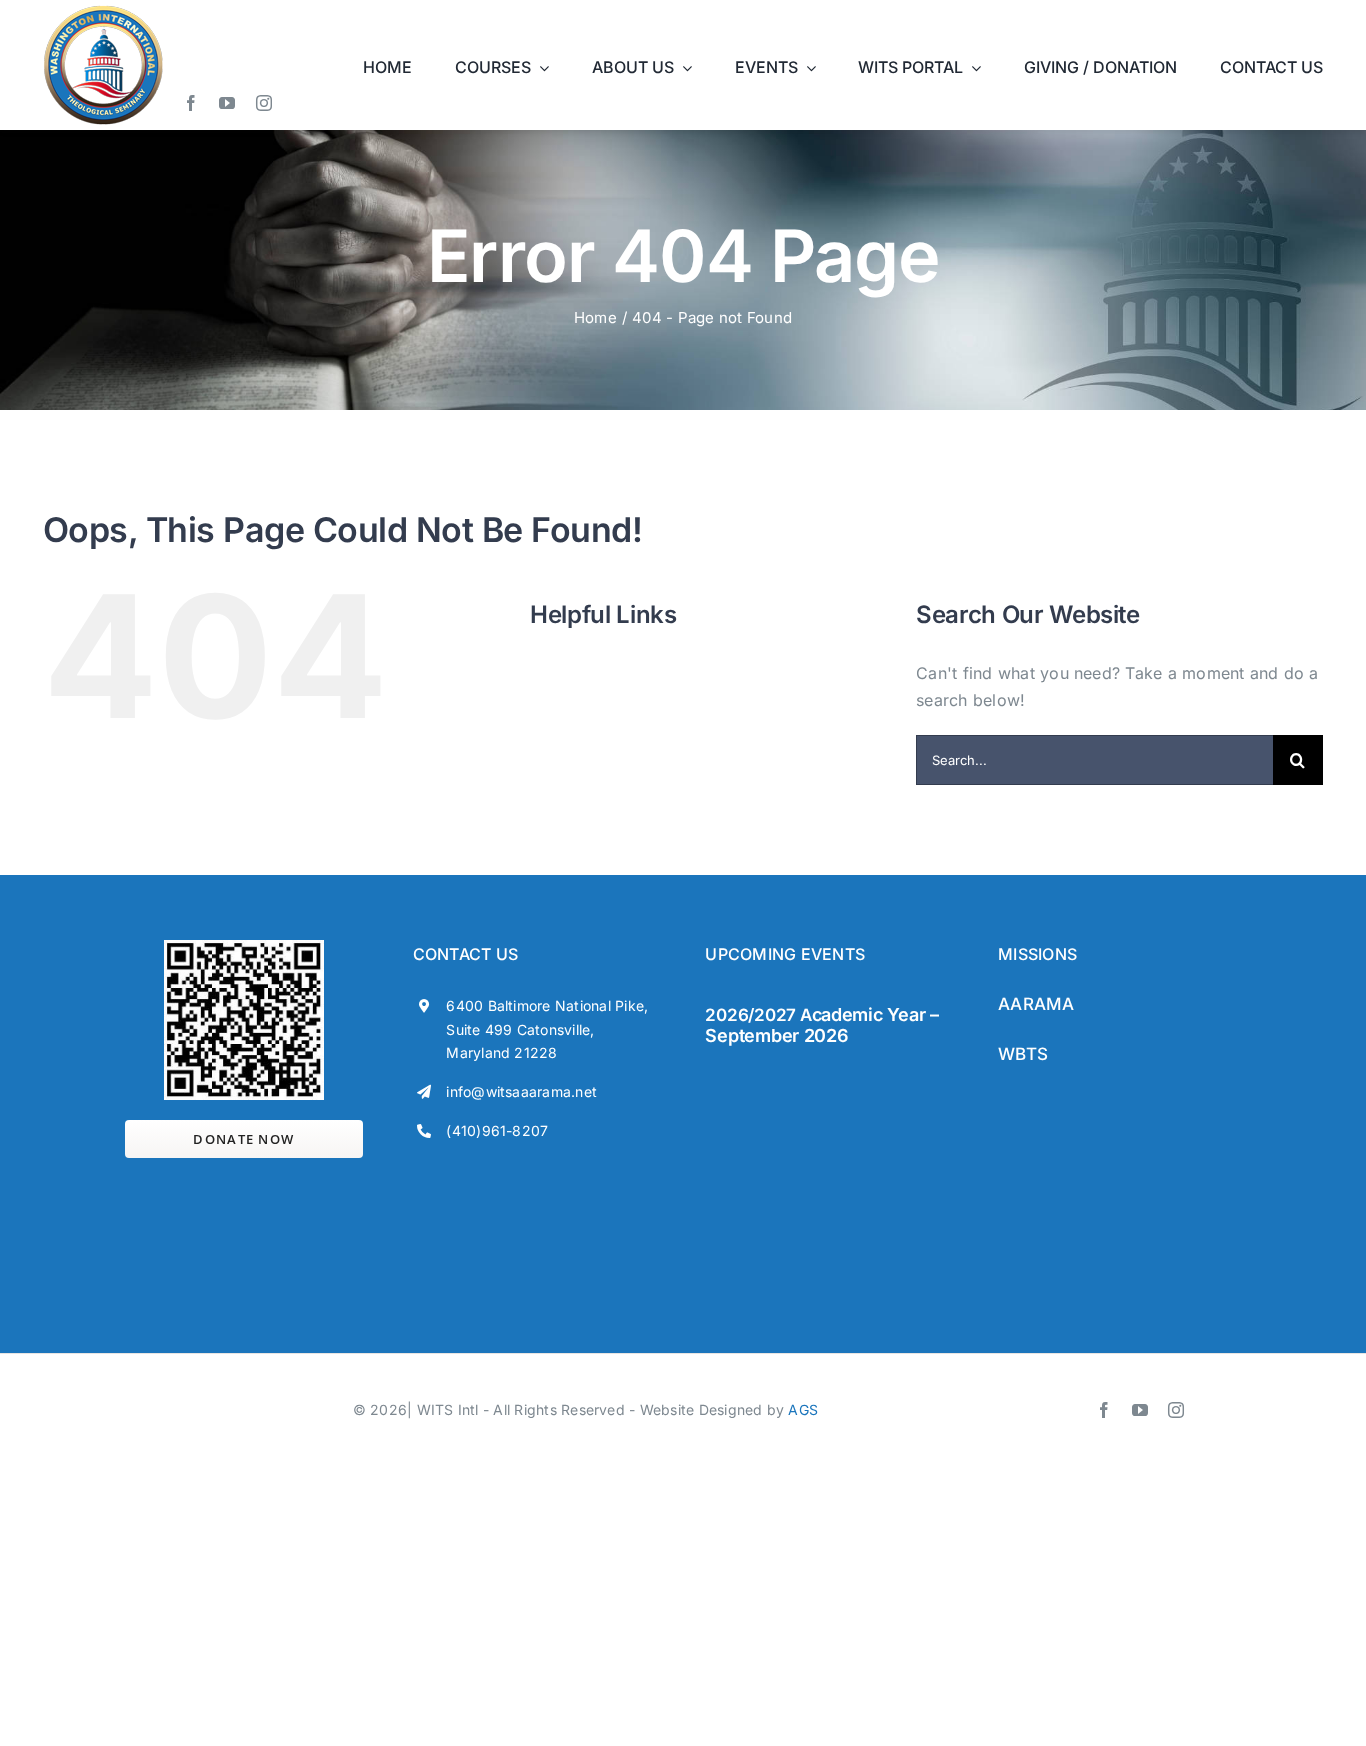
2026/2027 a (758, 1015)
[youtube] (227, 103)
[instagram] (264, 103)
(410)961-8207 (497, 1130)
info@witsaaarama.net (521, 1091)
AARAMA (1036, 1004)
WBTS (1023, 1054)
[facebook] (191, 103)
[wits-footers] (785, 1075)
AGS (803, 1409)
